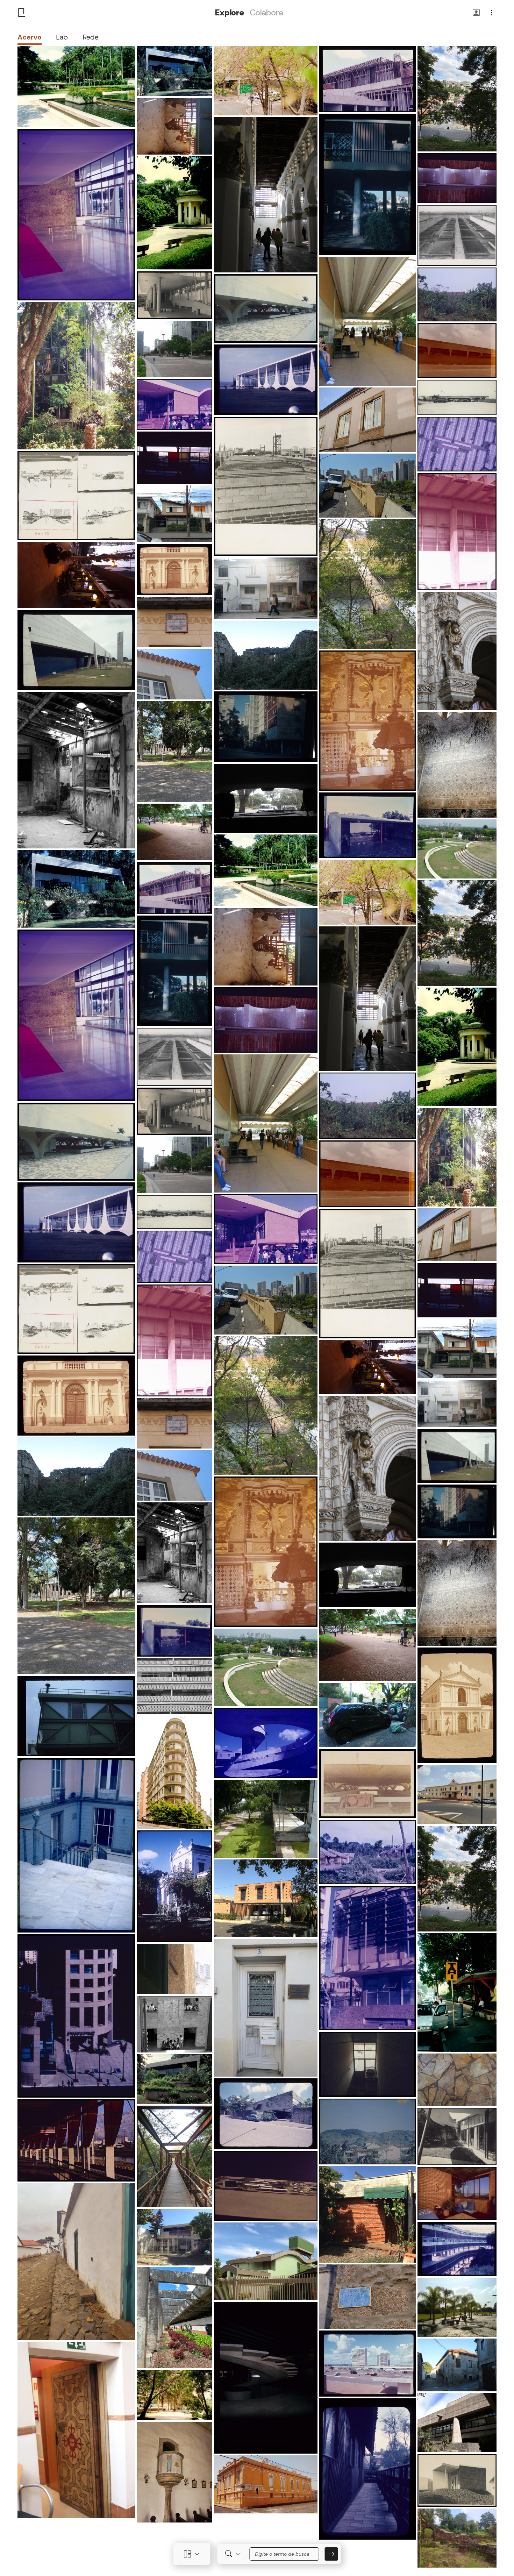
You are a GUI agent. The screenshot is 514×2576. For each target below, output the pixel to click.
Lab (62, 37)
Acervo (30, 37)
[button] (476, 13)
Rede (91, 37)
